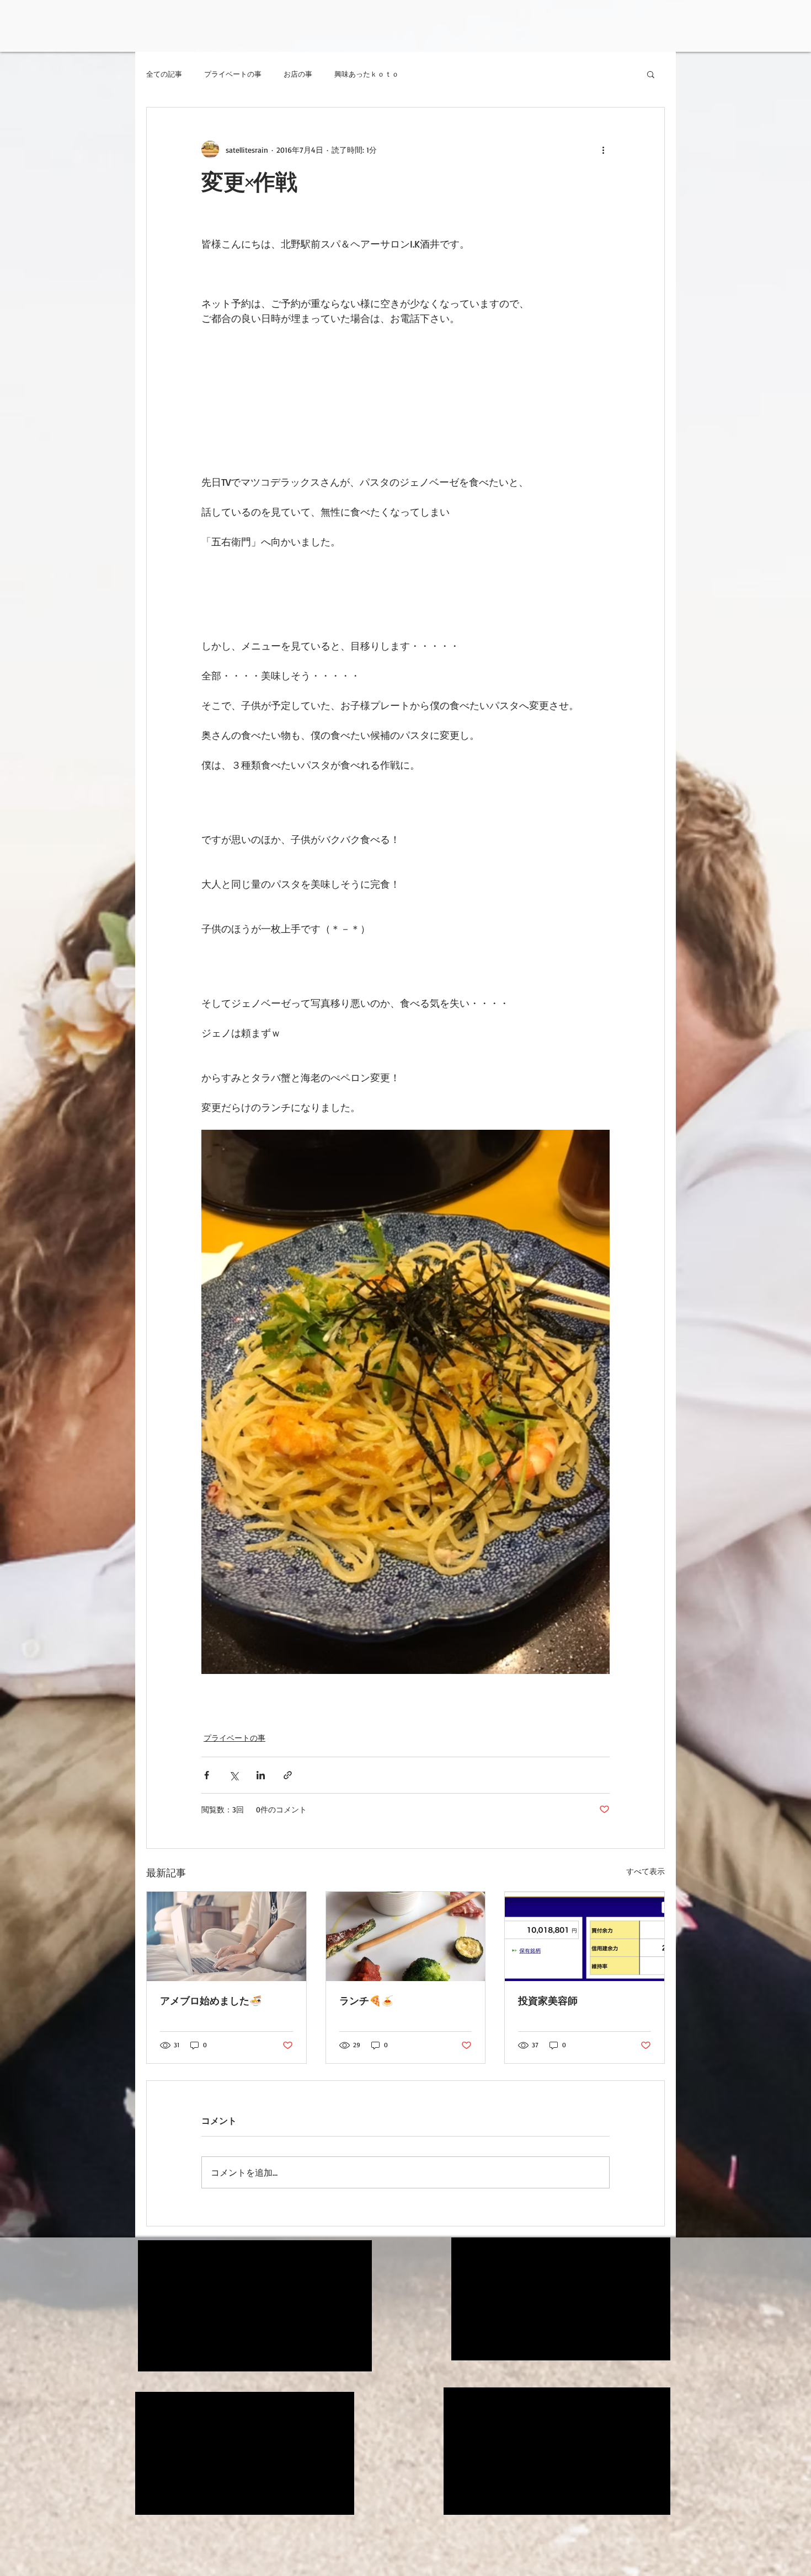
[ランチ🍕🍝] (406, 1936)
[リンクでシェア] (288, 1775)
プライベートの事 (233, 74)
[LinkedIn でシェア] (261, 1775)
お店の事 (298, 74)
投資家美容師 (548, 2000)
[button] (651, 74)
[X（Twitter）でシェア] (234, 1775)
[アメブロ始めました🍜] (226, 1936)
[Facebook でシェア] (207, 1775)
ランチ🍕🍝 (366, 2000)
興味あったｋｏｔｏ (367, 74)
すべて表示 (645, 1871)
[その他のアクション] (603, 149)
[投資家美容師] (585, 1936)
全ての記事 (164, 74)
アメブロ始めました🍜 (211, 2000)
